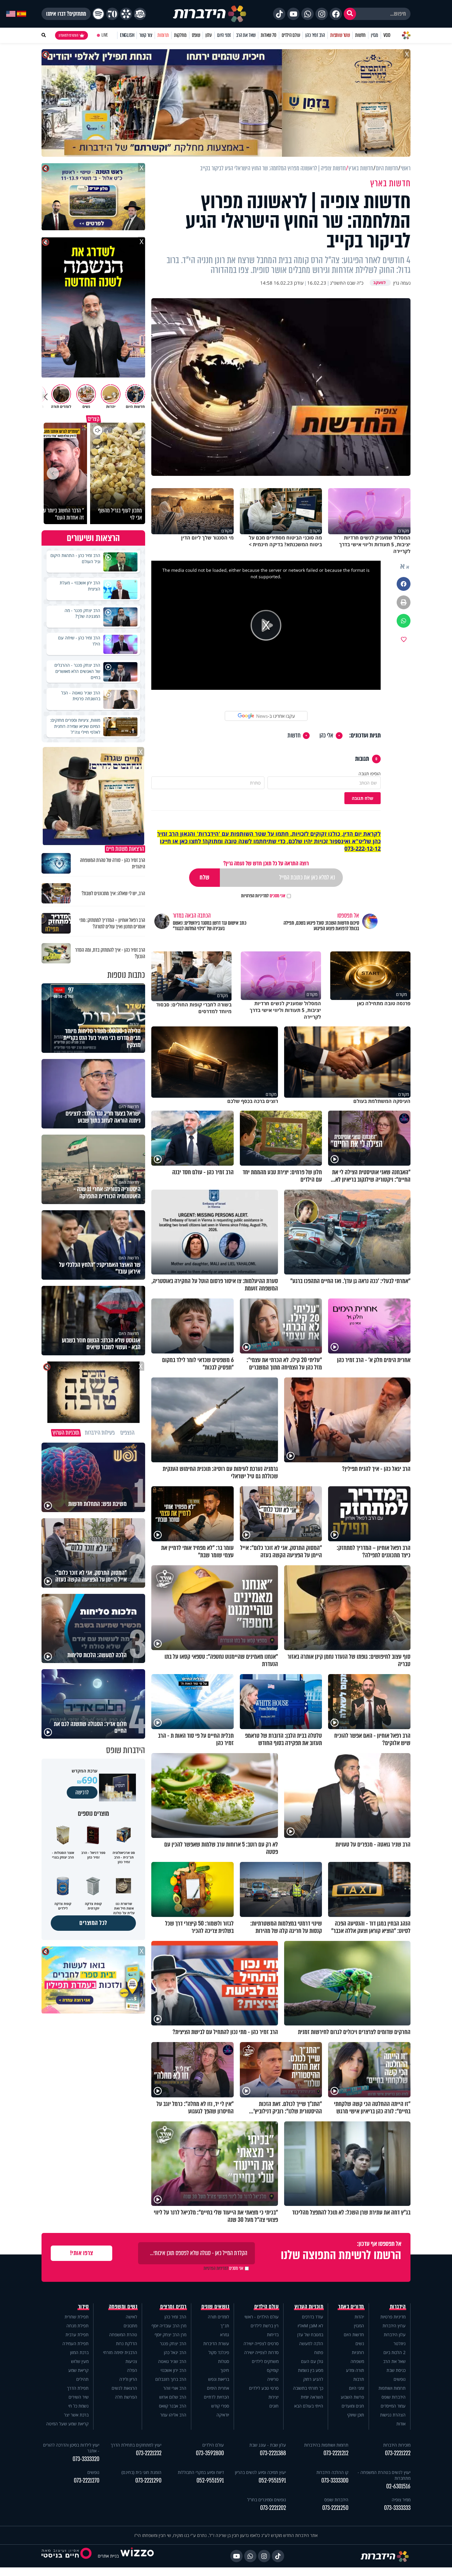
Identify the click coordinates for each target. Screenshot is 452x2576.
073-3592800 (210, 2453)
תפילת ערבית (77, 2335)
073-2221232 (149, 2453)
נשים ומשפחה (123, 2307)
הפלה (132, 2370)
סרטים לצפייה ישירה (261, 2343)
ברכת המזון (79, 2352)
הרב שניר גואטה (172, 2361)
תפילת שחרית (77, 2317)
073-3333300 (335, 2481)
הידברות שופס (394, 2397)
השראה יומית (312, 2397)
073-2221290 (148, 2481)
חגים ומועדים (353, 2406)
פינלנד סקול (219, 2352)
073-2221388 (273, 2453)
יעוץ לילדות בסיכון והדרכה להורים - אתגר (71, 2448)
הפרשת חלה (126, 2397)
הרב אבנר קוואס (173, 2406)
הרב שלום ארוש (173, 2397)
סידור (83, 2307)
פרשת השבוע (352, 2397)
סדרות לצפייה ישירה (261, 2352)
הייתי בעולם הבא (309, 2406)
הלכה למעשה (311, 2343)
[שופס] (126, 14)
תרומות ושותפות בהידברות (326, 2445)
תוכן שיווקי (356, 2415)
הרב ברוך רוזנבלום (171, 2379)
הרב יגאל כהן (175, 2352)
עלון (209, 35)
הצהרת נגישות (393, 2415)
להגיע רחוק (313, 2379)
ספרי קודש (220, 2406)
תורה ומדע (355, 2370)
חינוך (225, 2370)
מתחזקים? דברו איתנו (66, 14)
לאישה (131, 2317)
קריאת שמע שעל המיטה (67, 2424)
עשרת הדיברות (216, 2343)
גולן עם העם (312, 2361)
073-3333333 (397, 2508)
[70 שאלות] (112, 14)
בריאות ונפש (219, 2379)
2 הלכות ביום (395, 2352)
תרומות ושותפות (392, 2388)
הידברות (398, 2307)
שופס (196, 35)
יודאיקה (223, 2415)
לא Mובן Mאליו (310, 2326)
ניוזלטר (400, 2343)
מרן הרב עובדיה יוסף (169, 2326)
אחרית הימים (218, 2388)
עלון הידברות (395, 2335)
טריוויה (273, 2379)
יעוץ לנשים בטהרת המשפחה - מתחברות (384, 2475)
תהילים (82, 2379)
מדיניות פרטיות (393, 2317)
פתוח (319, 2352)
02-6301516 (398, 2486)
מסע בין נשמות (311, 2370)
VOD (387, 35)
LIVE (105, 35)
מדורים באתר (351, 2307)
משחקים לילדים (265, 2361)
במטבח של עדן (310, 2335)
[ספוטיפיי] (98, 14)
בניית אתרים (108, 2556)
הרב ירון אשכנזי (173, 2370)
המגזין (359, 2326)
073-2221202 (273, 2508)
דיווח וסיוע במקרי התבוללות (201, 2472)
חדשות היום (354, 2335)
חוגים (274, 2406)
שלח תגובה (363, 798)
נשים (360, 2343)
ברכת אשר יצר (76, 2415)
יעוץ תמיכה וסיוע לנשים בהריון (260, 2472)
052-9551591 (272, 2481)
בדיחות (273, 2335)
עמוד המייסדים (393, 2406)
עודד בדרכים (313, 2317)
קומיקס (273, 2370)
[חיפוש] (350, 14)
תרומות (163, 35)
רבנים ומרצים (173, 2307)
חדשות (360, 35)
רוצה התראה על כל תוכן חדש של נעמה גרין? (266, 863)
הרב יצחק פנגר (173, 2343)
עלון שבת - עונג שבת (268, 2445)
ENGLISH (127, 35)
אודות (401, 2424)
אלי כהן (326, 736)
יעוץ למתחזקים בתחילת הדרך (136, 2445)
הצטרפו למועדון (69, 35)
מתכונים (130, 2326)
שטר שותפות (340, 35)
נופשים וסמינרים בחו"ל (267, 2500)
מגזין (375, 35)
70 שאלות (268, 35)
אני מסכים (263, 896)
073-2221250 (335, 2508)
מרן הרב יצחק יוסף (170, 2335)
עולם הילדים (291, 35)
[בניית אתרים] (137, 2556)
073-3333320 (86, 2459)
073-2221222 (398, 2453)
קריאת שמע (78, 2370)
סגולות (224, 2361)
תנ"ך (225, 2326)
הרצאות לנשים (124, 2388)
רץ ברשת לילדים (265, 2326)
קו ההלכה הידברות (332, 2472)
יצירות (274, 2397)
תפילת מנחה (77, 2326)
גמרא (225, 2335)
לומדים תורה (218, 2317)
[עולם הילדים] (140, 14)
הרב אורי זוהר (175, 2388)
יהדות (359, 2317)
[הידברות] (210, 14)
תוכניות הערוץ (309, 2307)
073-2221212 (336, 2453)
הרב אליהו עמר (173, 2415)
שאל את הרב (246, 35)
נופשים (400, 2379)
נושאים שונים (215, 2307)
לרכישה (82, 1792)
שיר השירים (79, 2397)
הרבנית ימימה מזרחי (120, 2352)
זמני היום (224, 35)
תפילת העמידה (75, 2343)
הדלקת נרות (127, 2343)
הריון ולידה (128, 2379)
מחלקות (180, 35)
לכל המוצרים (93, 1923)
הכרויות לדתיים (216, 2397)
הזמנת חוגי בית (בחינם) (141, 2472)
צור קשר (146, 35)
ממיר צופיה (401, 2500)
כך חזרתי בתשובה (308, 2388)
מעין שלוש (80, 2361)
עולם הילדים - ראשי (262, 2317)
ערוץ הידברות (394, 2326)
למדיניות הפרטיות (255, 896)
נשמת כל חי (78, 2406)
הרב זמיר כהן (315, 35)
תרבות (359, 2379)
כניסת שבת (396, 2370)
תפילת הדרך (78, 2388)
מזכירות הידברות (397, 2445)
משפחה (357, 2361)
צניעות (131, 2361)
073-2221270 (87, 2481)
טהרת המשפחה (123, 2335)
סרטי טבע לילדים (264, 2388)
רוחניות (358, 2352)
